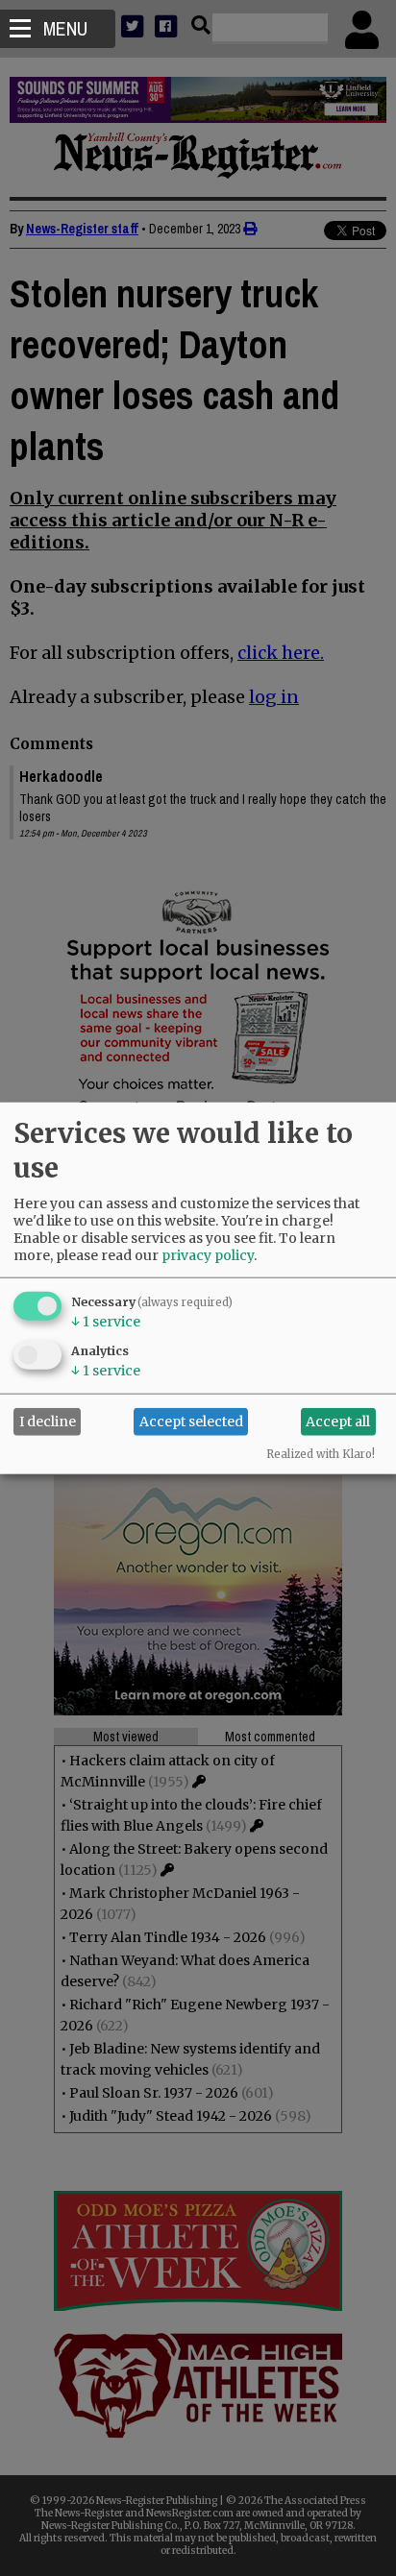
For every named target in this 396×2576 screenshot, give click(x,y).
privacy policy (208, 1254)
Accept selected (191, 1422)
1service (106, 1321)
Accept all (338, 1422)
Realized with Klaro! (321, 1453)
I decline (48, 1422)
